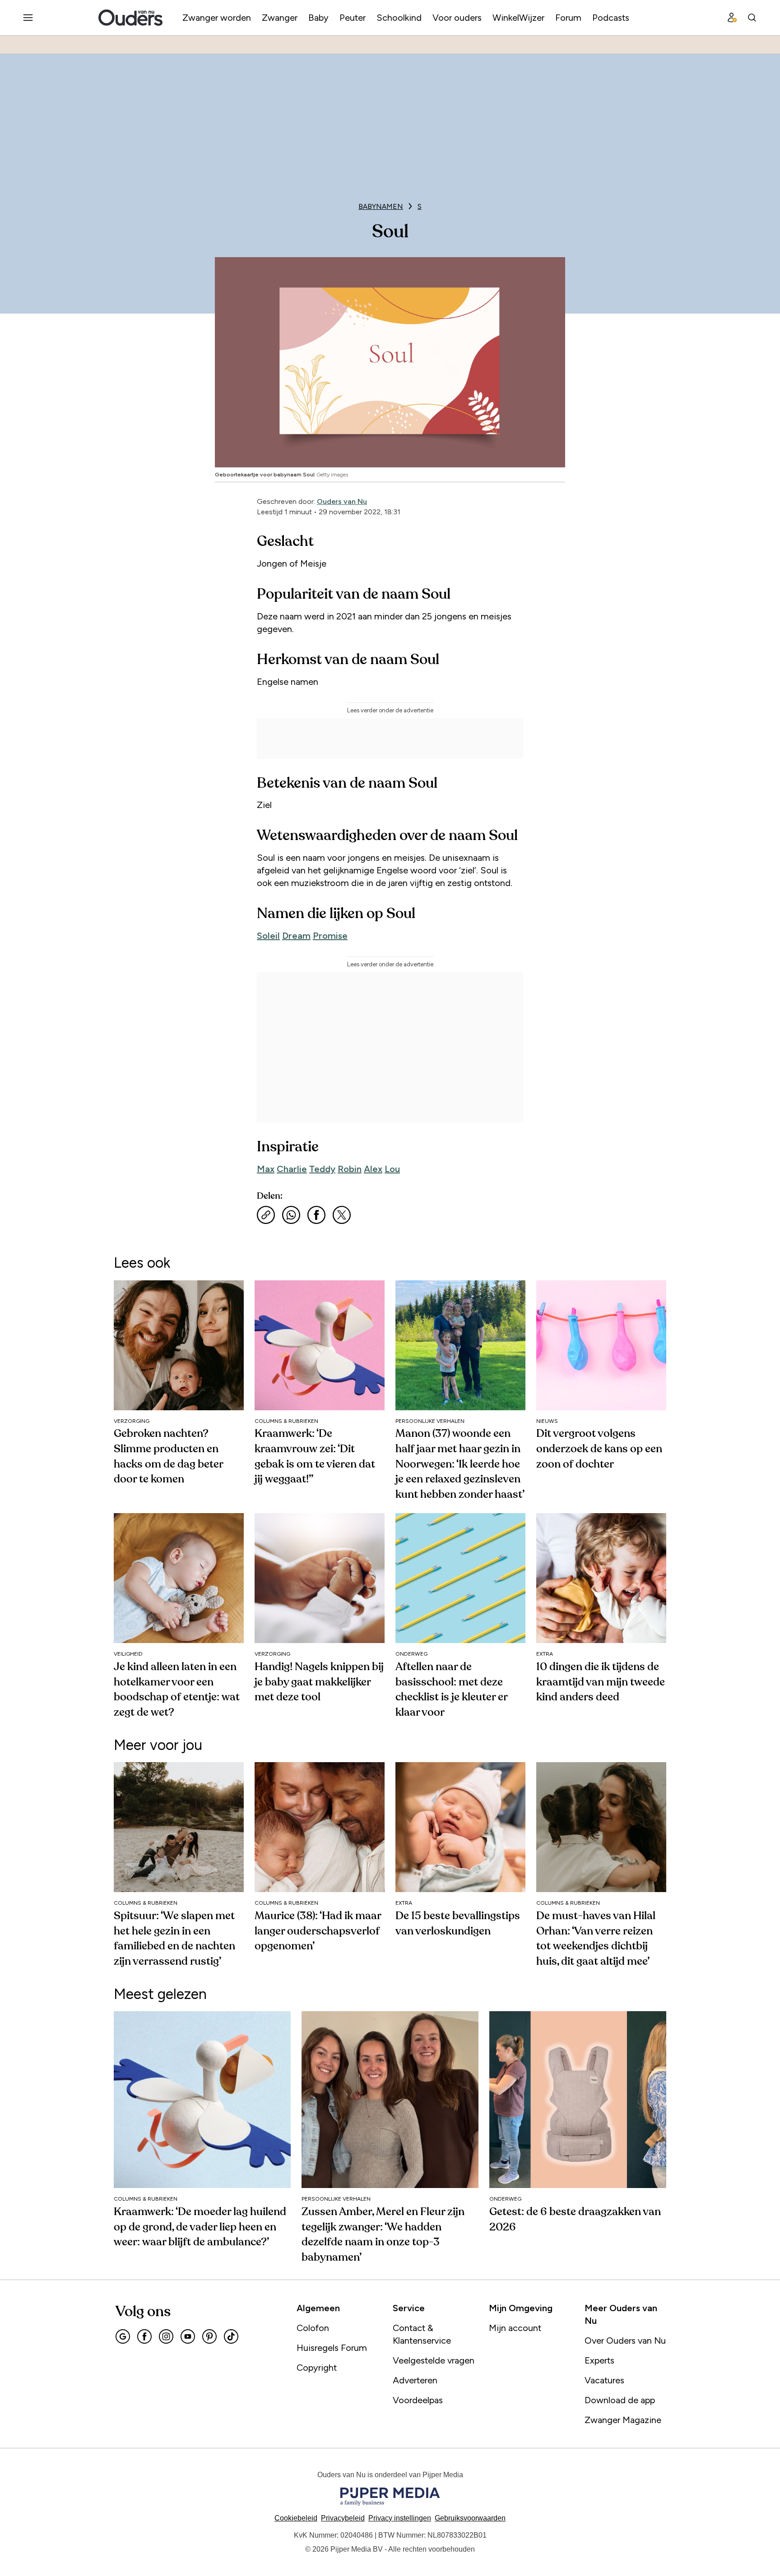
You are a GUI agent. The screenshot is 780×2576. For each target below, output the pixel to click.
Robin (350, 1169)
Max (266, 1169)
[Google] (123, 2336)
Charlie (292, 1169)
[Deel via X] (342, 1215)
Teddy (322, 1169)
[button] (400, 2518)
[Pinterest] (209, 2336)
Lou (392, 1169)
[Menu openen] (28, 18)
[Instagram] (166, 2336)
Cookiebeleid (296, 2518)
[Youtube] (188, 2336)
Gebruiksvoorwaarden (470, 2518)
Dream (296, 936)
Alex (373, 1169)
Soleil (268, 936)
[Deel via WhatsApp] (291, 1215)
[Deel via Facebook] (316, 1215)
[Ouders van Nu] (130, 18)
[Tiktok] (231, 2336)
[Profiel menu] (732, 18)
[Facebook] (144, 2336)
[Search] (752, 18)
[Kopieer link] (266, 1215)
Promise (330, 936)
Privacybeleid (343, 2518)
